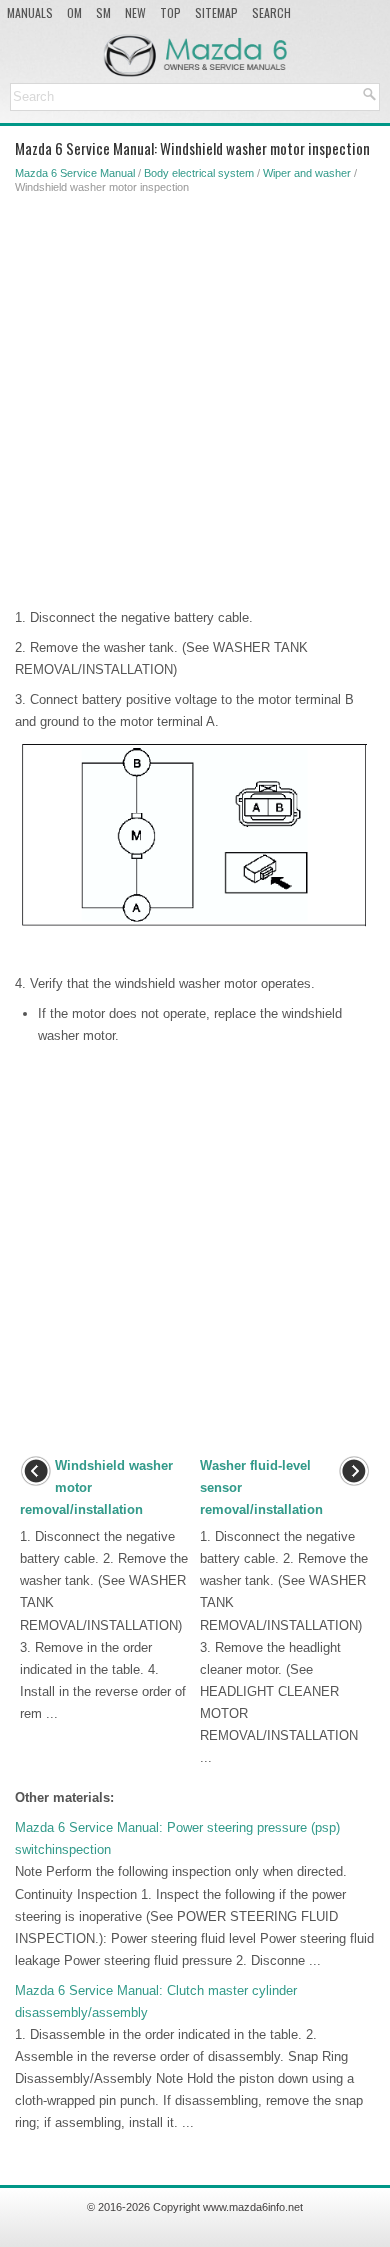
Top (170, 12)
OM (74, 12)
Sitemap (216, 12)
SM (103, 12)
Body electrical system (199, 173)
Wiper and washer (307, 173)
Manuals (30, 12)
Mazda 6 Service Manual (75, 173)
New (135, 12)
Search (271, 12)
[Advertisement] (195, 397)
